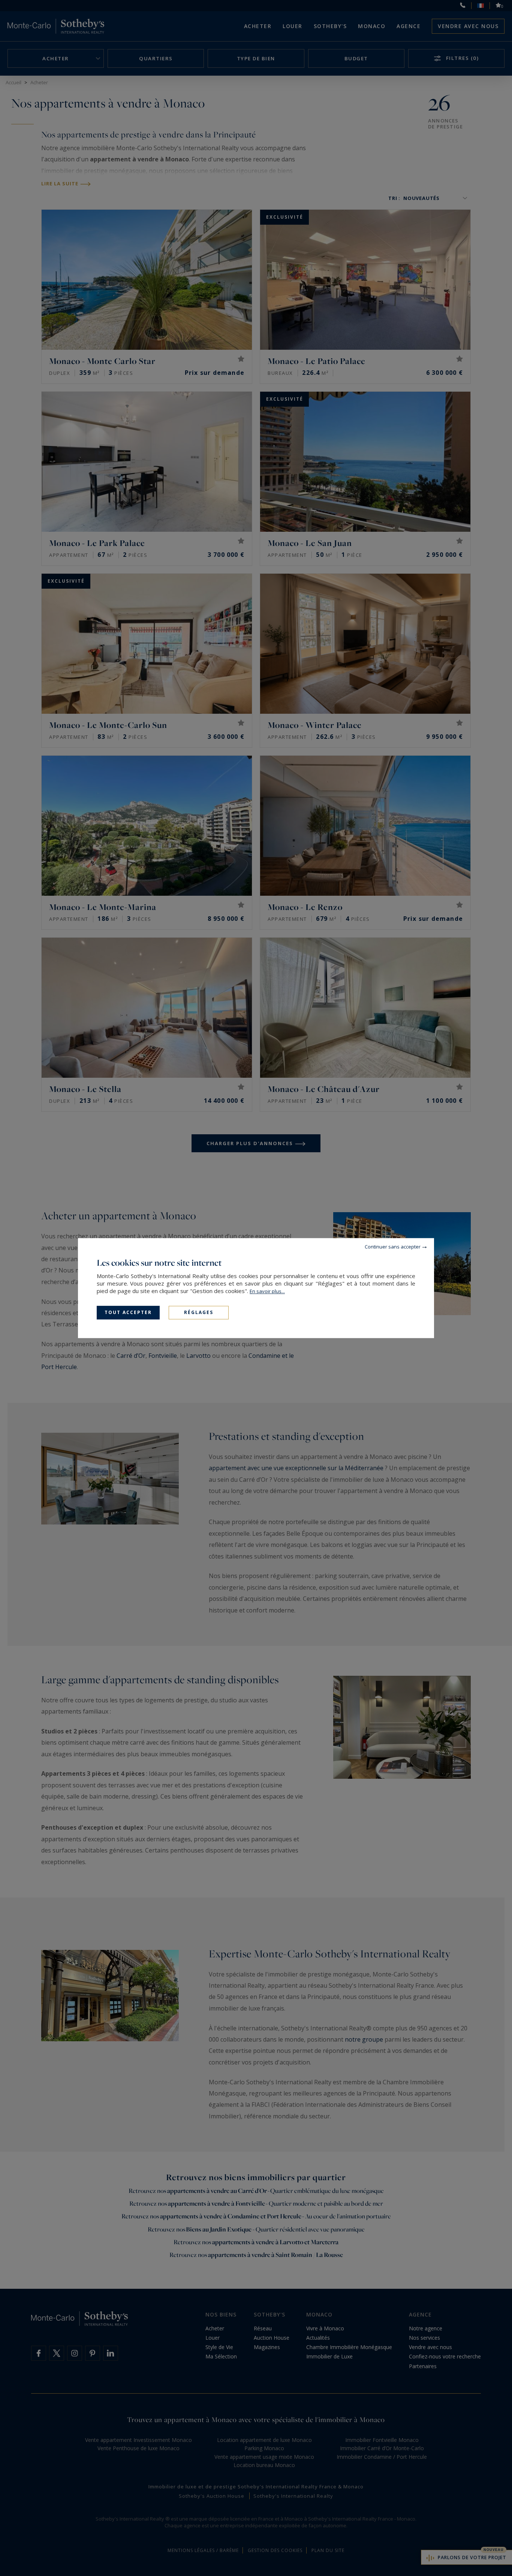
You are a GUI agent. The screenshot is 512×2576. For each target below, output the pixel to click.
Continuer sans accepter (393, 1247)
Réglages (199, 1312)
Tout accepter (128, 1312)
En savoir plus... (267, 1291)
